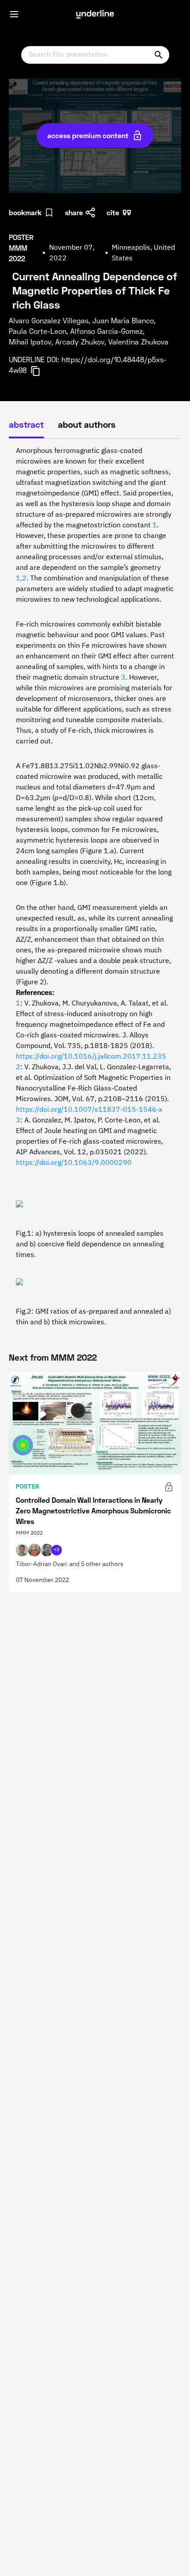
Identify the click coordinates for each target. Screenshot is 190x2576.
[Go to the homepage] (95, 14)
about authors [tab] (87, 424)
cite (113, 212)
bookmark (25, 212)
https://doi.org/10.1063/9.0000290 (74, 1163)
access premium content (88, 135)
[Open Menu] (14, 14)
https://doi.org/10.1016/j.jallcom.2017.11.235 (91, 1057)
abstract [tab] (26, 424)
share (74, 212)
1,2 (21, 579)
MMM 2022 (74, 1357)
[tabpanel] (95, 887)
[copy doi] (41, 371)
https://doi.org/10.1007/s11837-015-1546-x (89, 1110)
